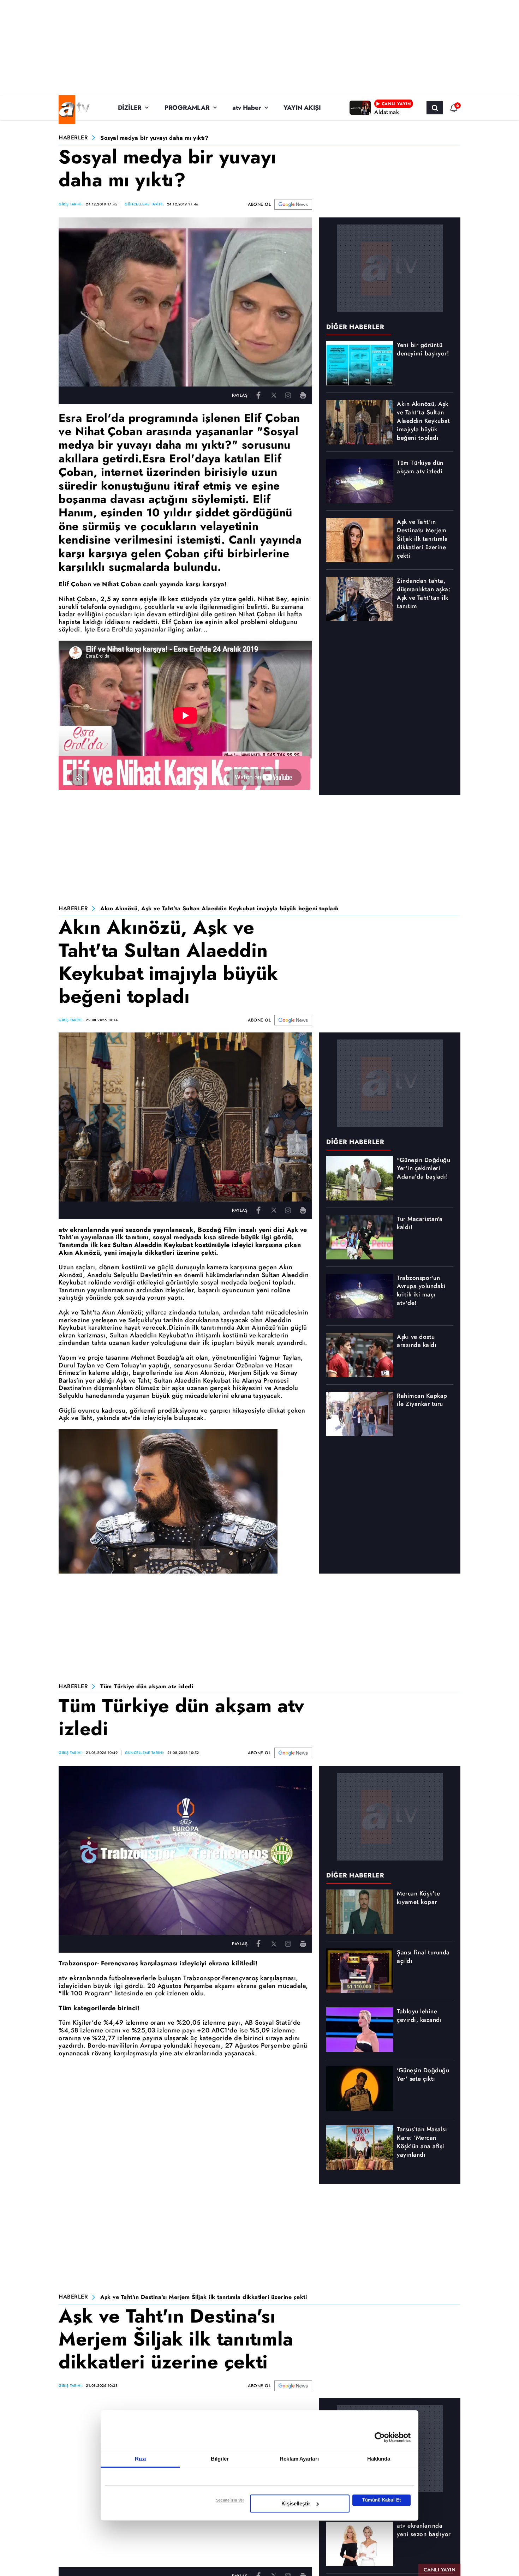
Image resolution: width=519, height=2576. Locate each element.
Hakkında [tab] (379, 2459)
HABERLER (73, 138)
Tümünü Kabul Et (381, 2500)
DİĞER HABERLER (355, 327)
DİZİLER (130, 108)
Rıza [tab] (140, 2459)
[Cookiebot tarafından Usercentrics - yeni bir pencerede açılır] (380, 2437)
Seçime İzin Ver (230, 2500)
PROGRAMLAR (187, 108)
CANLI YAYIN (440, 2570)
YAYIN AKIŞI (302, 108)
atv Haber (246, 108)
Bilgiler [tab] (220, 2459)
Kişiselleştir (296, 2503)
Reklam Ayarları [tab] (299, 2459)
